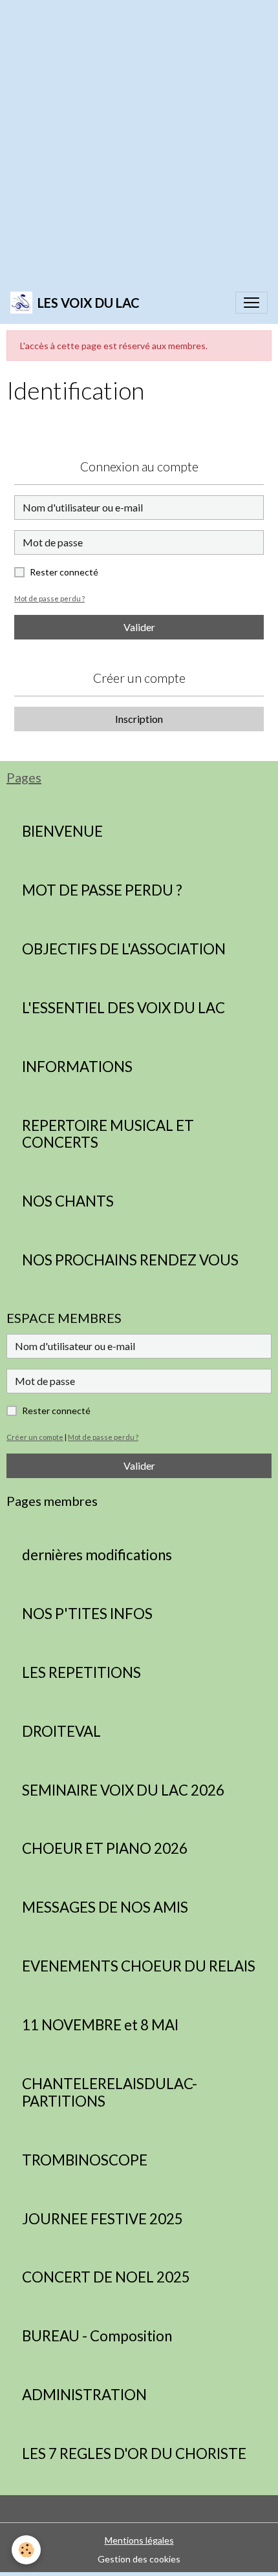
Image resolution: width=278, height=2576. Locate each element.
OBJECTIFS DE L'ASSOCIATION (124, 949)
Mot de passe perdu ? (49, 598)
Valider (139, 627)
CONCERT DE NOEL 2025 (106, 2277)
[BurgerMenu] (251, 303)
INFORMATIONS (77, 1067)
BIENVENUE (62, 832)
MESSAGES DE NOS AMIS (105, 1907)
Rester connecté (64, 572)
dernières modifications (97, 1555)
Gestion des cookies (139, 2559)
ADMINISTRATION (84, 2395)
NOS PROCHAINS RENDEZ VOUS (130, 1260)
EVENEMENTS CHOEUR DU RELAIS (139, 1966)
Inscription (139, 719)
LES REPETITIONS (81, 1673)
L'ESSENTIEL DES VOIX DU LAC (123, 1008)
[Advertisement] (139, 139)
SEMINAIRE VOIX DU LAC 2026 (123, 1790)
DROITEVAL (61, 1732)
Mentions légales (139, 2540)
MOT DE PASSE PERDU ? (102, 890)
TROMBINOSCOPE (85, 2160)
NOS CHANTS (68, 1201)
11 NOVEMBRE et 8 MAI (100, 2025)
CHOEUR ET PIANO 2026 (105, 1849)
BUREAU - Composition (97, 2336)
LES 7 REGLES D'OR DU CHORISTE (134, 2454)
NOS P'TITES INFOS (87, 1614)
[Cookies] (26, 2550)
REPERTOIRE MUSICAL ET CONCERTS (108, 1134)
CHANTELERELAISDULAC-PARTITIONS (110, 2093)
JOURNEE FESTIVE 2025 (102, 2219)
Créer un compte (35, 1437)
